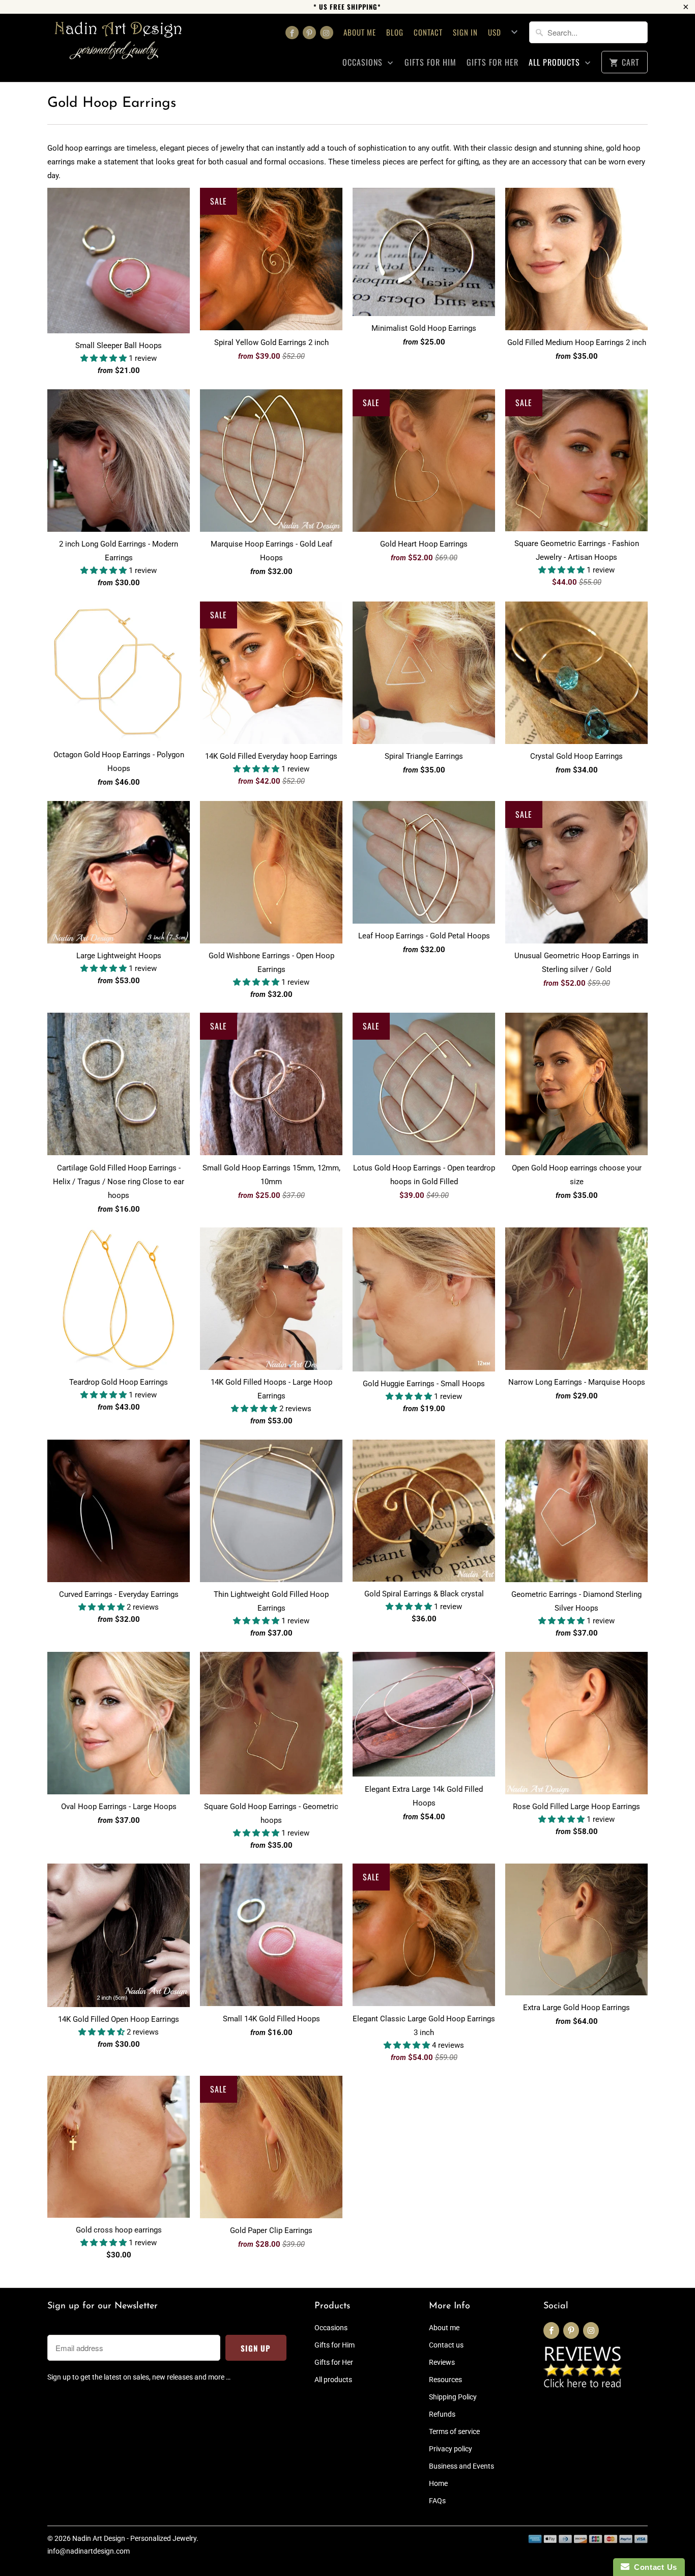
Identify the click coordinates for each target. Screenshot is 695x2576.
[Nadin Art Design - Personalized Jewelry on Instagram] (327, 33)
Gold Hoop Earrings (112, 103)
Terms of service (454, 2431)
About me (360, 32)
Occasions (364, 62)
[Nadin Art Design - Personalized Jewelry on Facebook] (292, 33)
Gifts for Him (430, 62)
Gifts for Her (493, 62)
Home (438, 2483)
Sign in (465, 32)
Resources (445, 2380)
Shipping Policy (453, 2397)
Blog (395, 32)
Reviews (442, 2362)
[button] (105, 358)
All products (556, 62)
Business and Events (461, 2466)
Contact (428, 32)
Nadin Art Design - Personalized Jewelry (134, 2538)
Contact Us (653, 2567)
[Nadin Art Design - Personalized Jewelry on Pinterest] (309, 33)
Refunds (442, 2414)
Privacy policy (451, 2449)
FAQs (437, 2501)
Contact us (446, 2345)
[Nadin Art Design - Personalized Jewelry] (119, 44)
